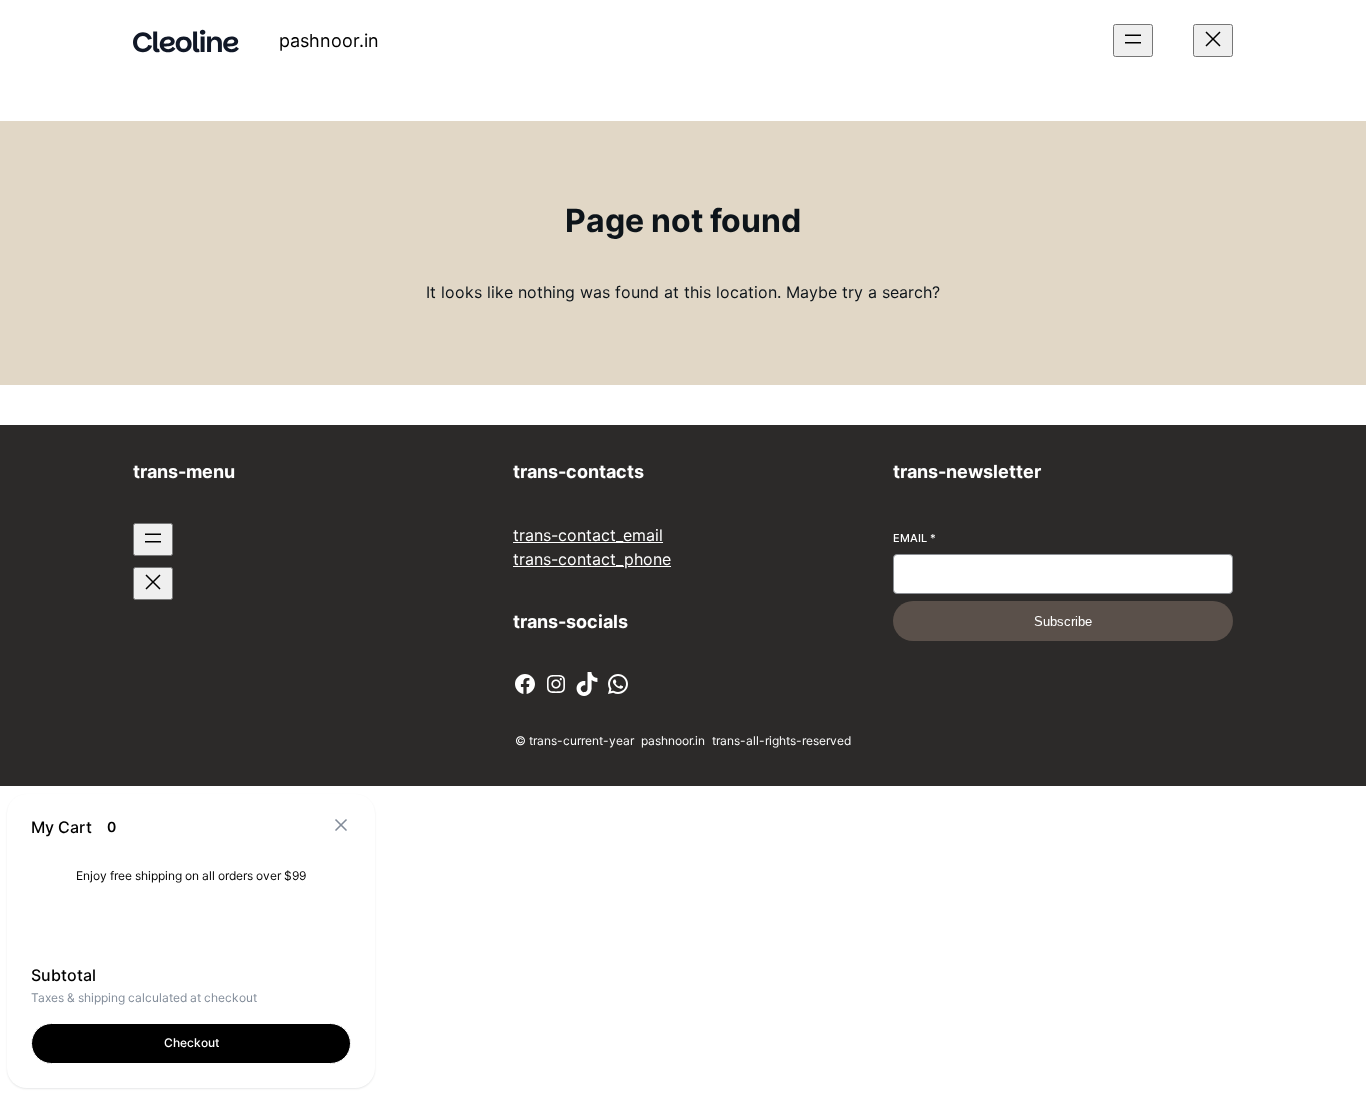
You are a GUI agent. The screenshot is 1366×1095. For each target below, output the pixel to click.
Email (914, 538)
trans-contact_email (588, 535)
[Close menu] (1213, 40)
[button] (341, 826)
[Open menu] (1133, 40)
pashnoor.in (329, 40)
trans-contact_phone (592, 559)
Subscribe (1063, 621)
